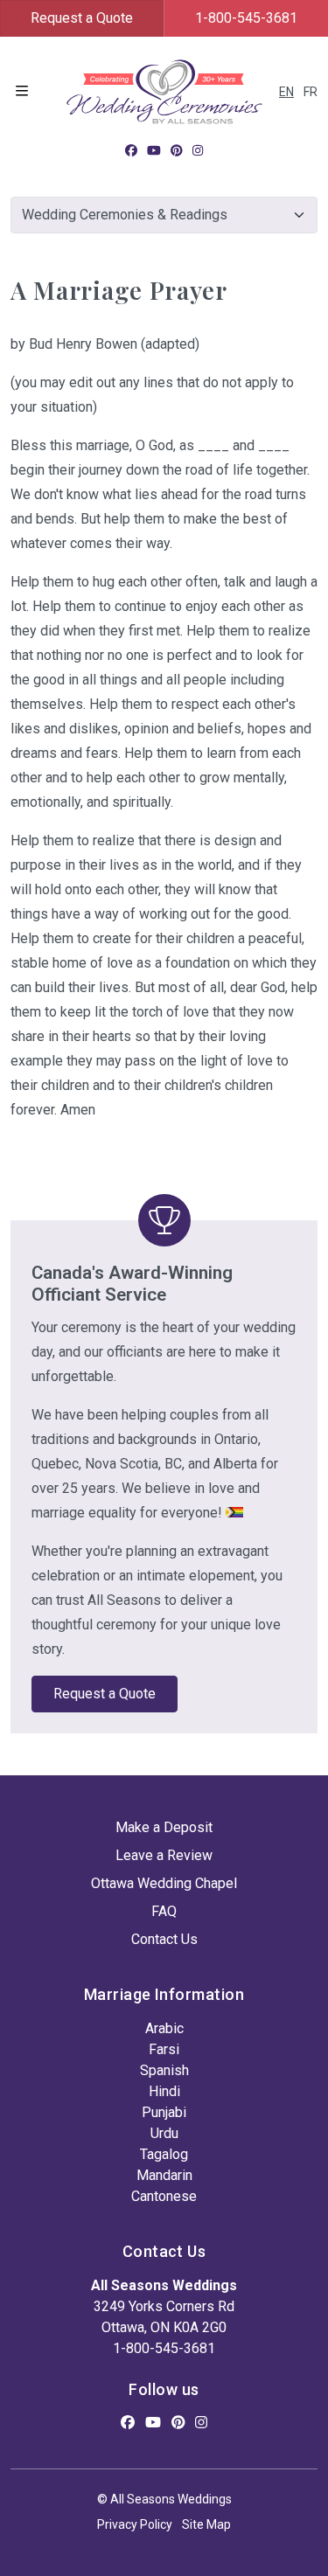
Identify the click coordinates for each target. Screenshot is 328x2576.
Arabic (164, 2028)
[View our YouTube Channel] (154, 150)
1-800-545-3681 (246, 18)
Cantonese (164, 2196)
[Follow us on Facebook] (131, 150)
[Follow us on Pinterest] (177, 150)
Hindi (164, 2091)
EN (286, 92)
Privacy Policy (135, 2524)
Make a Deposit (164, 1827)
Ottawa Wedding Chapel (164, 1883)
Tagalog (164, 2154)
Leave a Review (164, 1855)
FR (311, 92)
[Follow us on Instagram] (198, 150)
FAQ (164, 1911)
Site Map (206, 2524)
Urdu (164, 2133)
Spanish (164, 2070)
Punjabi (164, 2112)
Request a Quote (82, 18)
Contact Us (164, 1939)
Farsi (164, 2049)
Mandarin (164, 2175)
